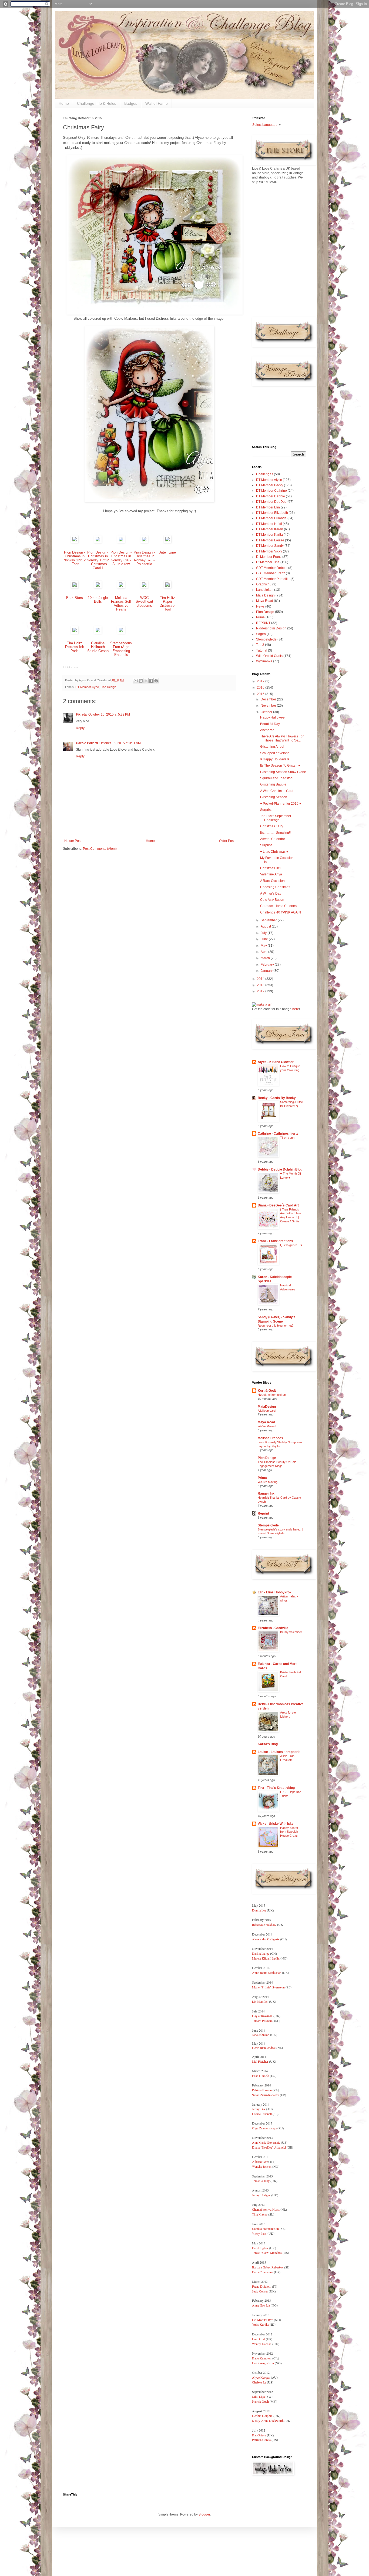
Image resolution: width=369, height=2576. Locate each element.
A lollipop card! (267, 1411)
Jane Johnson (261, 2035)
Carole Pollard (87, 743)
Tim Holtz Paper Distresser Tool (168, 604)
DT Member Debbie (271, 496)
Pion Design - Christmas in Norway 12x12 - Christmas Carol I (98, 560)
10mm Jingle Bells (98, 600)
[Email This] (136, 681)
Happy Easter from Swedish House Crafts (289, 1832)
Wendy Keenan (262, 2344)
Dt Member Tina (268, 562)
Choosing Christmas (275, 887)
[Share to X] (146, 681)
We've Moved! (267, 1426)
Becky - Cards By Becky (277, 1098)
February (268, 965)
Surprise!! (267, 810)
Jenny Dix (259, 2109)
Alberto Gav (260, 2162)
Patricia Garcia (261, 2440)
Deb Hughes (260, 2248)
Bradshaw (269, 1924)
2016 (261, 687)
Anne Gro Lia (261, 2305)
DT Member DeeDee (271, 502)
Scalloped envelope (275, 753)
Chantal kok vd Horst (266, 2209)
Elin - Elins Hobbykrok (275, 1592)
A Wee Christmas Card (277, 791)
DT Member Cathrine (271, 491)
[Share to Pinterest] (156, 681)
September (269, 920)
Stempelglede (266, 639)
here (296, 1009)
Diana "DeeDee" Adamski (269, 2147)
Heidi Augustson (263, 2363)
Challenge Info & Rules (97, 103)
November (269, 706)
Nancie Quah (260, 2401)
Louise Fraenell (262, 2114)
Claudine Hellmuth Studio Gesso (98, 647)
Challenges (265, 474)
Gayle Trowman (262, 2016)
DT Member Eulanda (271, 518)
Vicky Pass (259, 2233)
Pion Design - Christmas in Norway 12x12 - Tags (75, 558)
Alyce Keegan (261, 2377)
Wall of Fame (157, 103)
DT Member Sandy (270, 546)
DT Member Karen (270, 529)
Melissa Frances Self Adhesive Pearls (121, 604)
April (264, 952)
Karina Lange (261, 1953)
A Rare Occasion (272, 881)
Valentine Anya (271, 874)
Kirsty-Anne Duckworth (268, 2420)
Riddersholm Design (271, 628)
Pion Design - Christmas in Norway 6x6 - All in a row (121, 558)
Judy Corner (260, 2291)
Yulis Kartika (261, 2324)
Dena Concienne (263, 2272)
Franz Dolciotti (262, 2286)
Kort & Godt (267, 1391)
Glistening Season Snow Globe (283, 772)
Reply (80, 728)
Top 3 (260, 645)
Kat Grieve (259, 2435)
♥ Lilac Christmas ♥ (274, 852)
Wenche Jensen (262, 2166)
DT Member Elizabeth (272, 513)
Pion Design (108, 687)
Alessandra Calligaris (266, 1939)
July (264, 933)
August (266, 926)
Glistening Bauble (273, 784)
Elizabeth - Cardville (273, 1628)
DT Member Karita (269, 535)
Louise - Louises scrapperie (279, 1752)
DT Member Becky (270, 485)
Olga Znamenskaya (264, 2128)
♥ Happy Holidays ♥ (275, 759)
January (267, 971)
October (267, 712)
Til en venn (287, 1138)
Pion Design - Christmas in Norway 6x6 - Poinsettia (144, 558)
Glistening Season (274, 797)
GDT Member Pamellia (273, 579)
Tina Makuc (260, 2214)
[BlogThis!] (141, 681)
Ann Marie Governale (266, 2142)
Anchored (267, 730)
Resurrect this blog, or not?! (276, 1326)
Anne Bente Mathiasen (267, 1973)
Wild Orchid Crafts (269, 656)
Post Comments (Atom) (100, 849)
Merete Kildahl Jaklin (266, 1958)
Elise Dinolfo (261, 2076)
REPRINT (263, 623)
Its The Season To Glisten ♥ (280, 766)
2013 (261, 985)
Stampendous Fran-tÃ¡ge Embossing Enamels (121, 649)
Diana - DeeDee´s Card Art (278, 1205)
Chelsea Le (259, 2382)
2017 (261, 681)
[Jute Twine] (167, 542)
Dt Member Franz (269, 557)
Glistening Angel (272, 747)
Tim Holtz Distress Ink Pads (75, 647)
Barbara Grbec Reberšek (268, 2267)
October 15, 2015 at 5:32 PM (109, 714)
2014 (261, 979)
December (269, 699)
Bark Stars (75, 598)
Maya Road (265, 601)
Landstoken (265, 590)
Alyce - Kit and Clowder (276, 1062)
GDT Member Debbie (272, 568)
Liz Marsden (260, 2001)
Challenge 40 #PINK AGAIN (281, 912)
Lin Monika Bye (263, 2320)
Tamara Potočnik (263, 2021)
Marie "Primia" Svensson (268, 1987)
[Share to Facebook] (151, 681)
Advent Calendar (273, 839)
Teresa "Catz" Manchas (267, 2253)
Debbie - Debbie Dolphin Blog (280, 1169)
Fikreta (81, 714)
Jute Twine (167, 552)
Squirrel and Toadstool (277, 778)
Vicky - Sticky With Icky (276, 1824)
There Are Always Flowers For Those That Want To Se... (282, 738)
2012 (261, 991)
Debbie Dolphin (262, 2416)
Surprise (266, 845)
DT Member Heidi (269, 524)
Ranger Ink (266, 1493)
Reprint (263, 1513)
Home (64, 103)
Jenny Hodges (261, 2195)
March (266, 958)
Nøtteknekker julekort (272, 1395)
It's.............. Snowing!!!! (276, 833)
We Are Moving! (268, 1482)
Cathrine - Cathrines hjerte (278, 1134)
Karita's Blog (268, 1744)
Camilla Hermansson (265, 2228)
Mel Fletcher (260, 2061)
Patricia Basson (262, 2090)
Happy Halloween (273, 717)
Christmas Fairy (272, 826)
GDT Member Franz (271, 573)
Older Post (227, 841)
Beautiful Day (270, 724)
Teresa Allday (261, 2181)
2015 (261, 694)
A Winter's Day (271, 893)
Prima (260, 617)
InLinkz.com (70, 667)
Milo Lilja (258, 2396)
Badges (131, 103)
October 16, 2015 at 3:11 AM (120, 743)
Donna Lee (259, 1910)
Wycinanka (264, 661)
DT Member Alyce (87, 687)
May (264, 946)
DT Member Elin (268, 507)
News (260, 606)
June (265, 939)
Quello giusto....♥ (291, 1245)
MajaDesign (267, 1407)
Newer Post (73, 841)
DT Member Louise (270, 540)
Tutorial (262, 650)
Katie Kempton (262, 2358)
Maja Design (265, 595)
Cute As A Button (272, 900)
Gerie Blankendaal (264, 2048)
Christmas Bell (271, 868)
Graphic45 (264, 584)
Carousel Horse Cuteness (279, 906)
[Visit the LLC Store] (75, 542)
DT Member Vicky (269, 551)
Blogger (204, 2514)
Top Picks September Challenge (276, 818)
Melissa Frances (270, 1438)
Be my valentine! (291, 1632)
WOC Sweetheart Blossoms (144, 602)
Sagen (261, 634)
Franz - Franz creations (275, 1241)
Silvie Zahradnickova (266, 2095)
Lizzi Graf (259, 2339)
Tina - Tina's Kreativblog (276, 1788)
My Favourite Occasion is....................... (277, 860)
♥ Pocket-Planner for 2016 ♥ (281, 804)
